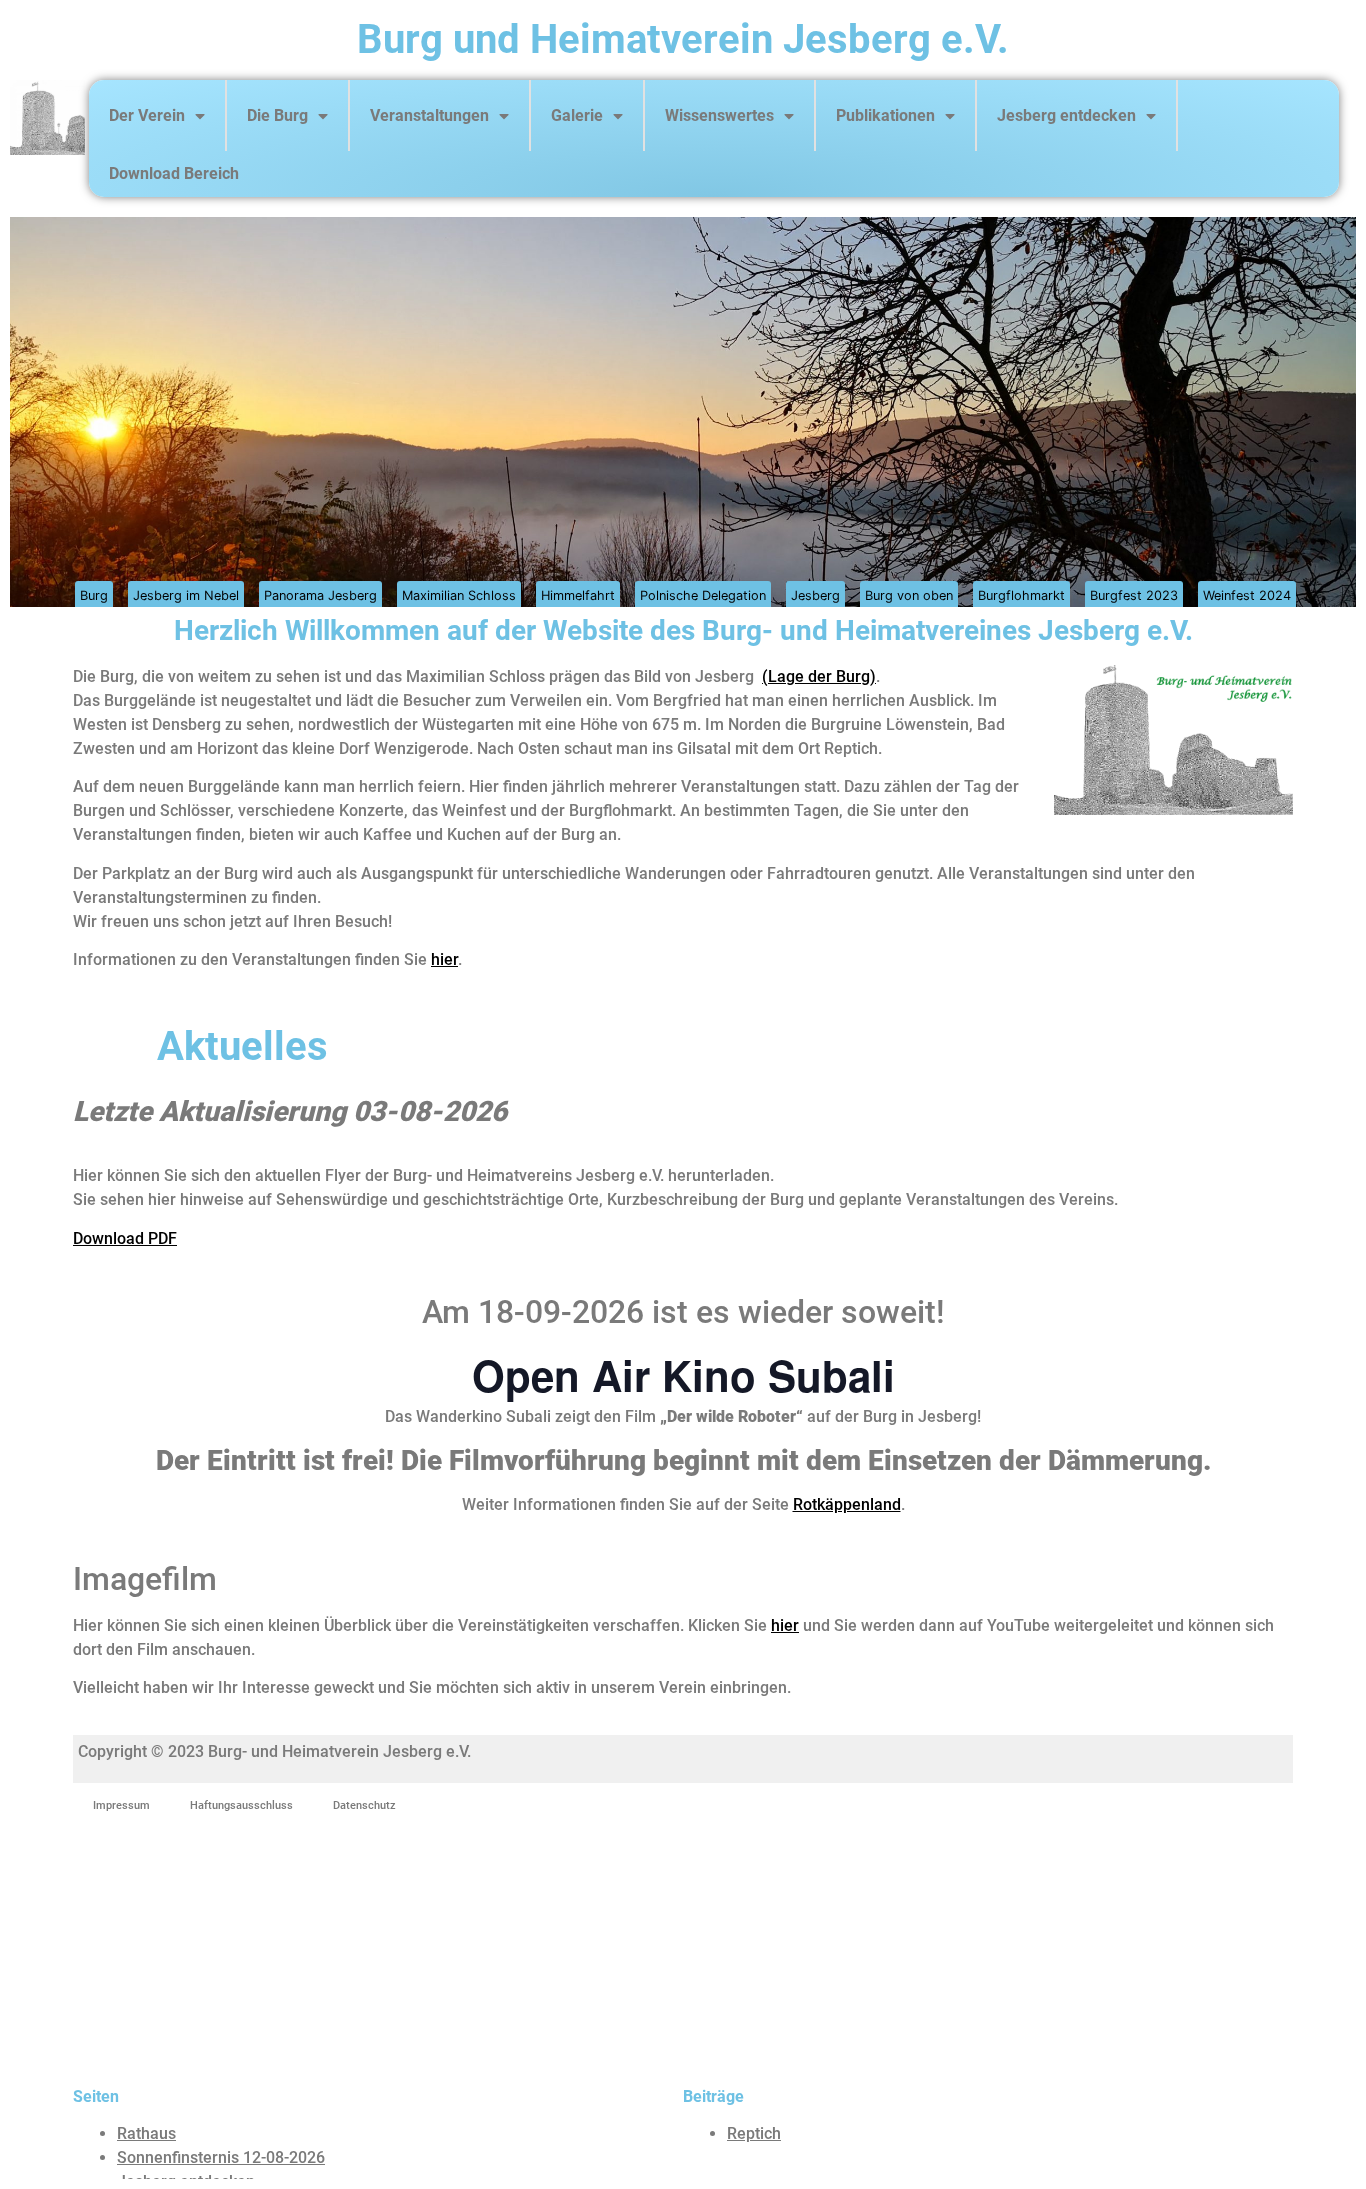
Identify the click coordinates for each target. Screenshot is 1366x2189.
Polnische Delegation (703, 595)
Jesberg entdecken (1066, 115)
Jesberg (815, 595)
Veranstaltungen (429, 115)
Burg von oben (909, 595)
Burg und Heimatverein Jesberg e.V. (683, 39)
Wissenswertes (719, 115)
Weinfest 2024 (1247, 595)
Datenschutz (364, 1805)
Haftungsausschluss (241, 1805)
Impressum (121, 1805)
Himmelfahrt (578, 595)
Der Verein (147, 115)
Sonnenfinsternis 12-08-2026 (221, 2157)
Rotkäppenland (847, 1504)
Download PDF (125, 1238)
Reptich (754, 2133)
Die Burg (277, 115)
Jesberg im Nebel (186, 595)
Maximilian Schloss (459, 595)
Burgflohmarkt (1021, 595)
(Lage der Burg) (819, 676)
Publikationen (885, 115)
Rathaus (146, 2133)
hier (444, 959)
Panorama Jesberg (320, 595)
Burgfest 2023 (1134, 595)
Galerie (577, 115)
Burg (94, 595)
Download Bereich (174, 173)
